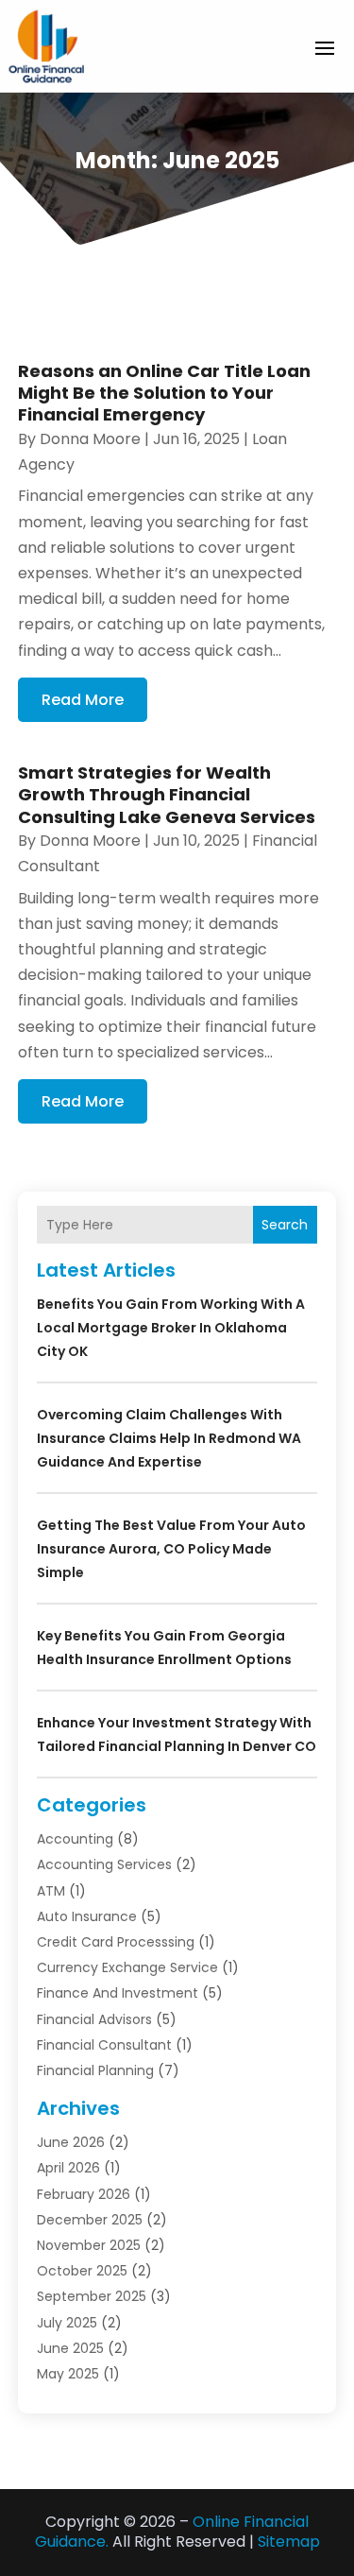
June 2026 (71, 2142)
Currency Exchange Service (127, 1967)
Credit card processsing (116, 1942)
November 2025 (89, 2245)
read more (83, 700)
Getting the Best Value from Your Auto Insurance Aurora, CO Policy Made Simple (171, 1549)
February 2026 (84, 2194)
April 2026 (68, 2168)
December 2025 (90, 2220)
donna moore (90, 439)
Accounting (75, 1839)
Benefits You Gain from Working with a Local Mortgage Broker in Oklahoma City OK (171, 1328)
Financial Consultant (104, 2045)
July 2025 (67, 2323)
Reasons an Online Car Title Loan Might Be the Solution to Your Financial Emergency (164, 393)
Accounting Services (104, 1864)
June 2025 (70, 2348)
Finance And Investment (118, 1993)
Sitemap (289, 2542)
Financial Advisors (94, 2019)
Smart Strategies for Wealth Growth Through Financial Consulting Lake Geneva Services (167, 795)
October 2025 (82, 2271)
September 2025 (92, 2296)
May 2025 (68, 2374)
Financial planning (95, 2070)
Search (285, 1225)
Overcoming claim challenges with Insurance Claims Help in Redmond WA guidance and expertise (169, 1438)
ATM (51, 1891)
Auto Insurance (87, 1916)
